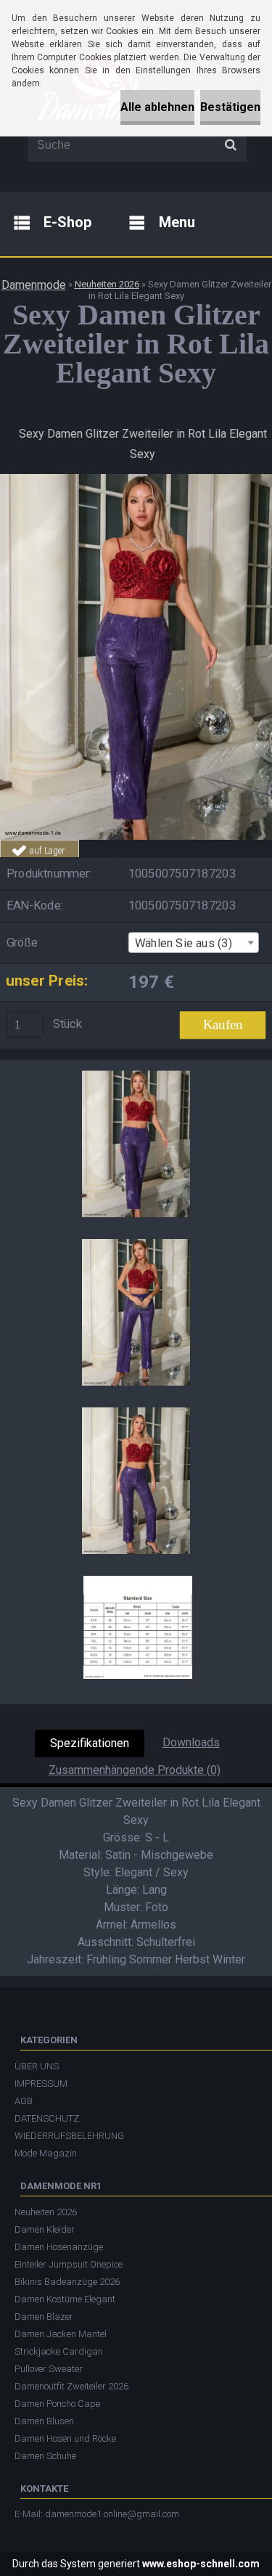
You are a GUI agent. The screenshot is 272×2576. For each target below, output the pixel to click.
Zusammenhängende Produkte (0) (135, 1770)
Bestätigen (230, 107)
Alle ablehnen (157, 107)
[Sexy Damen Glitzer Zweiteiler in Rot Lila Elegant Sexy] (136, 479)
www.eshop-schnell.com (201, 2564)
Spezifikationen (90, 1743)
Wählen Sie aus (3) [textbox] (184, 943)
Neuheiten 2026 (107, 284)
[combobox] (194, 943)
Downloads (191, 1742)
